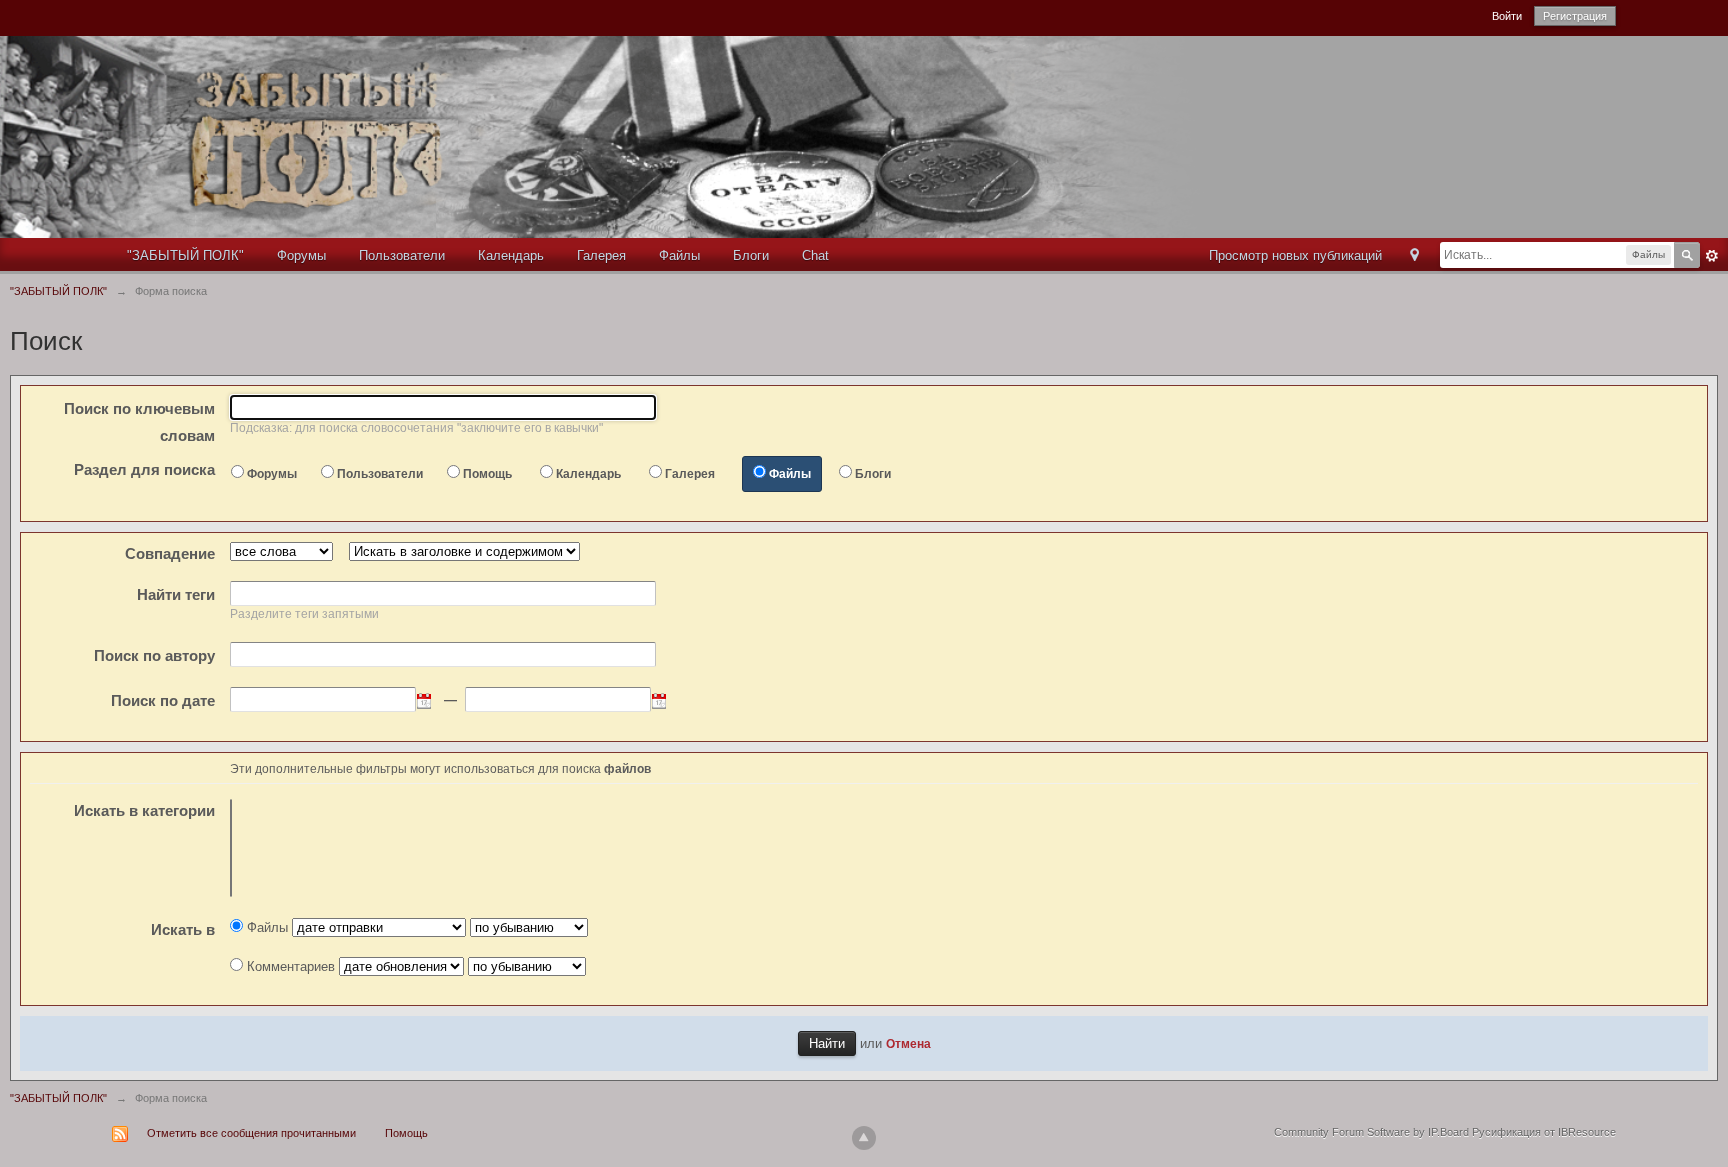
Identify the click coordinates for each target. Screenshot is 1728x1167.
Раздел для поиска (144, 469)
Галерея (601, 255)
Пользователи (402, 255)
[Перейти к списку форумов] (631, 135)
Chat (815, 255)
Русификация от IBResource (1542, 1132)
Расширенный (1712, 256)
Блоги (751, 255)
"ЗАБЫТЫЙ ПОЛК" (185, 255)
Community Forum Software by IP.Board (1371, 1132)
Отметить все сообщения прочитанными (251, 1133)
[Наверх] (864, 1138)
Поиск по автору (154, 655)
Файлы (679, 255)
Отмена (908, 1043)
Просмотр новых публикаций (1295, 255)
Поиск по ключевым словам (139, 422)
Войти (1507, 16)
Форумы (301, 255)
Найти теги (176, 594)
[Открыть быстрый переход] (1414, 256)
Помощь (487, 474)
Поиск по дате (163, 700)
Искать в (144, 810)
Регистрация (1575, 16)
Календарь (511, 255)
